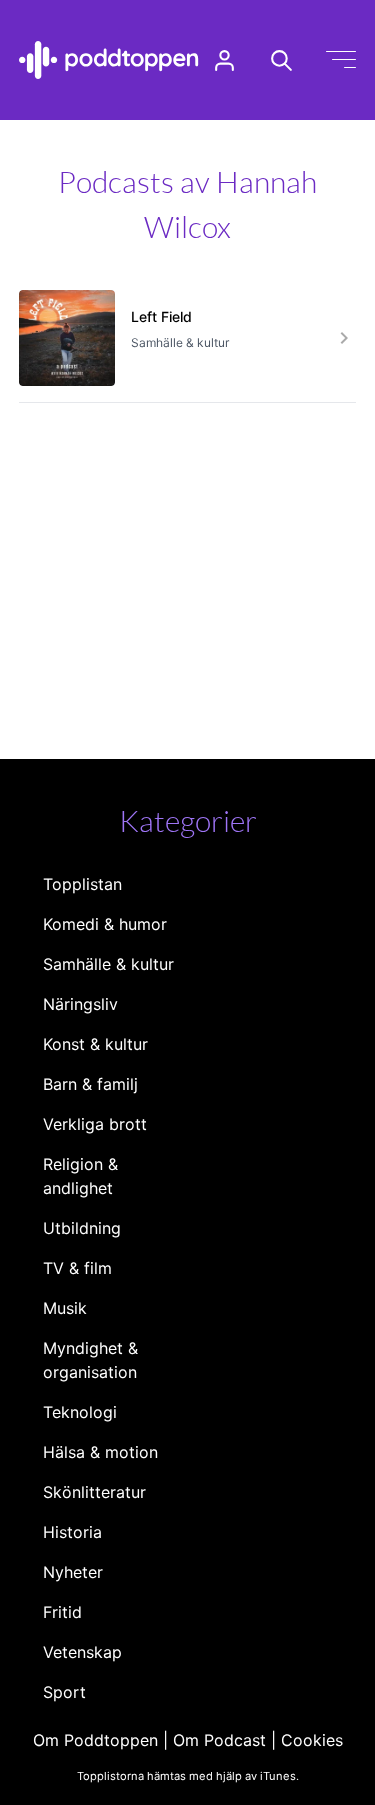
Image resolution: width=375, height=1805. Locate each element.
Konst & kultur (95, 1044)
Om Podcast (219, 1740)
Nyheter (73, 1572)
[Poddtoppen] (109, 60)
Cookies (312, 1740)
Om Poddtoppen (95, 1740)
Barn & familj (90, 1084)
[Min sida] (224, 60)
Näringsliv (80, 1004)
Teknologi (80, 1412)
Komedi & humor (105, 924)
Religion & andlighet (80, 1176)
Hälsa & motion (100, 1452)
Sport (64, 1692)
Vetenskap (82, 1652)
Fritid (62, 1612)
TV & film (77, 1268)
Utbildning (82, 1228)
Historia (72, 1532)
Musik (65, 1308)
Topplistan (82, 884)
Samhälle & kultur (108, 964)
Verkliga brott (95, 1124)
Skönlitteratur (94, 1492)
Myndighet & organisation (90, 1360)
